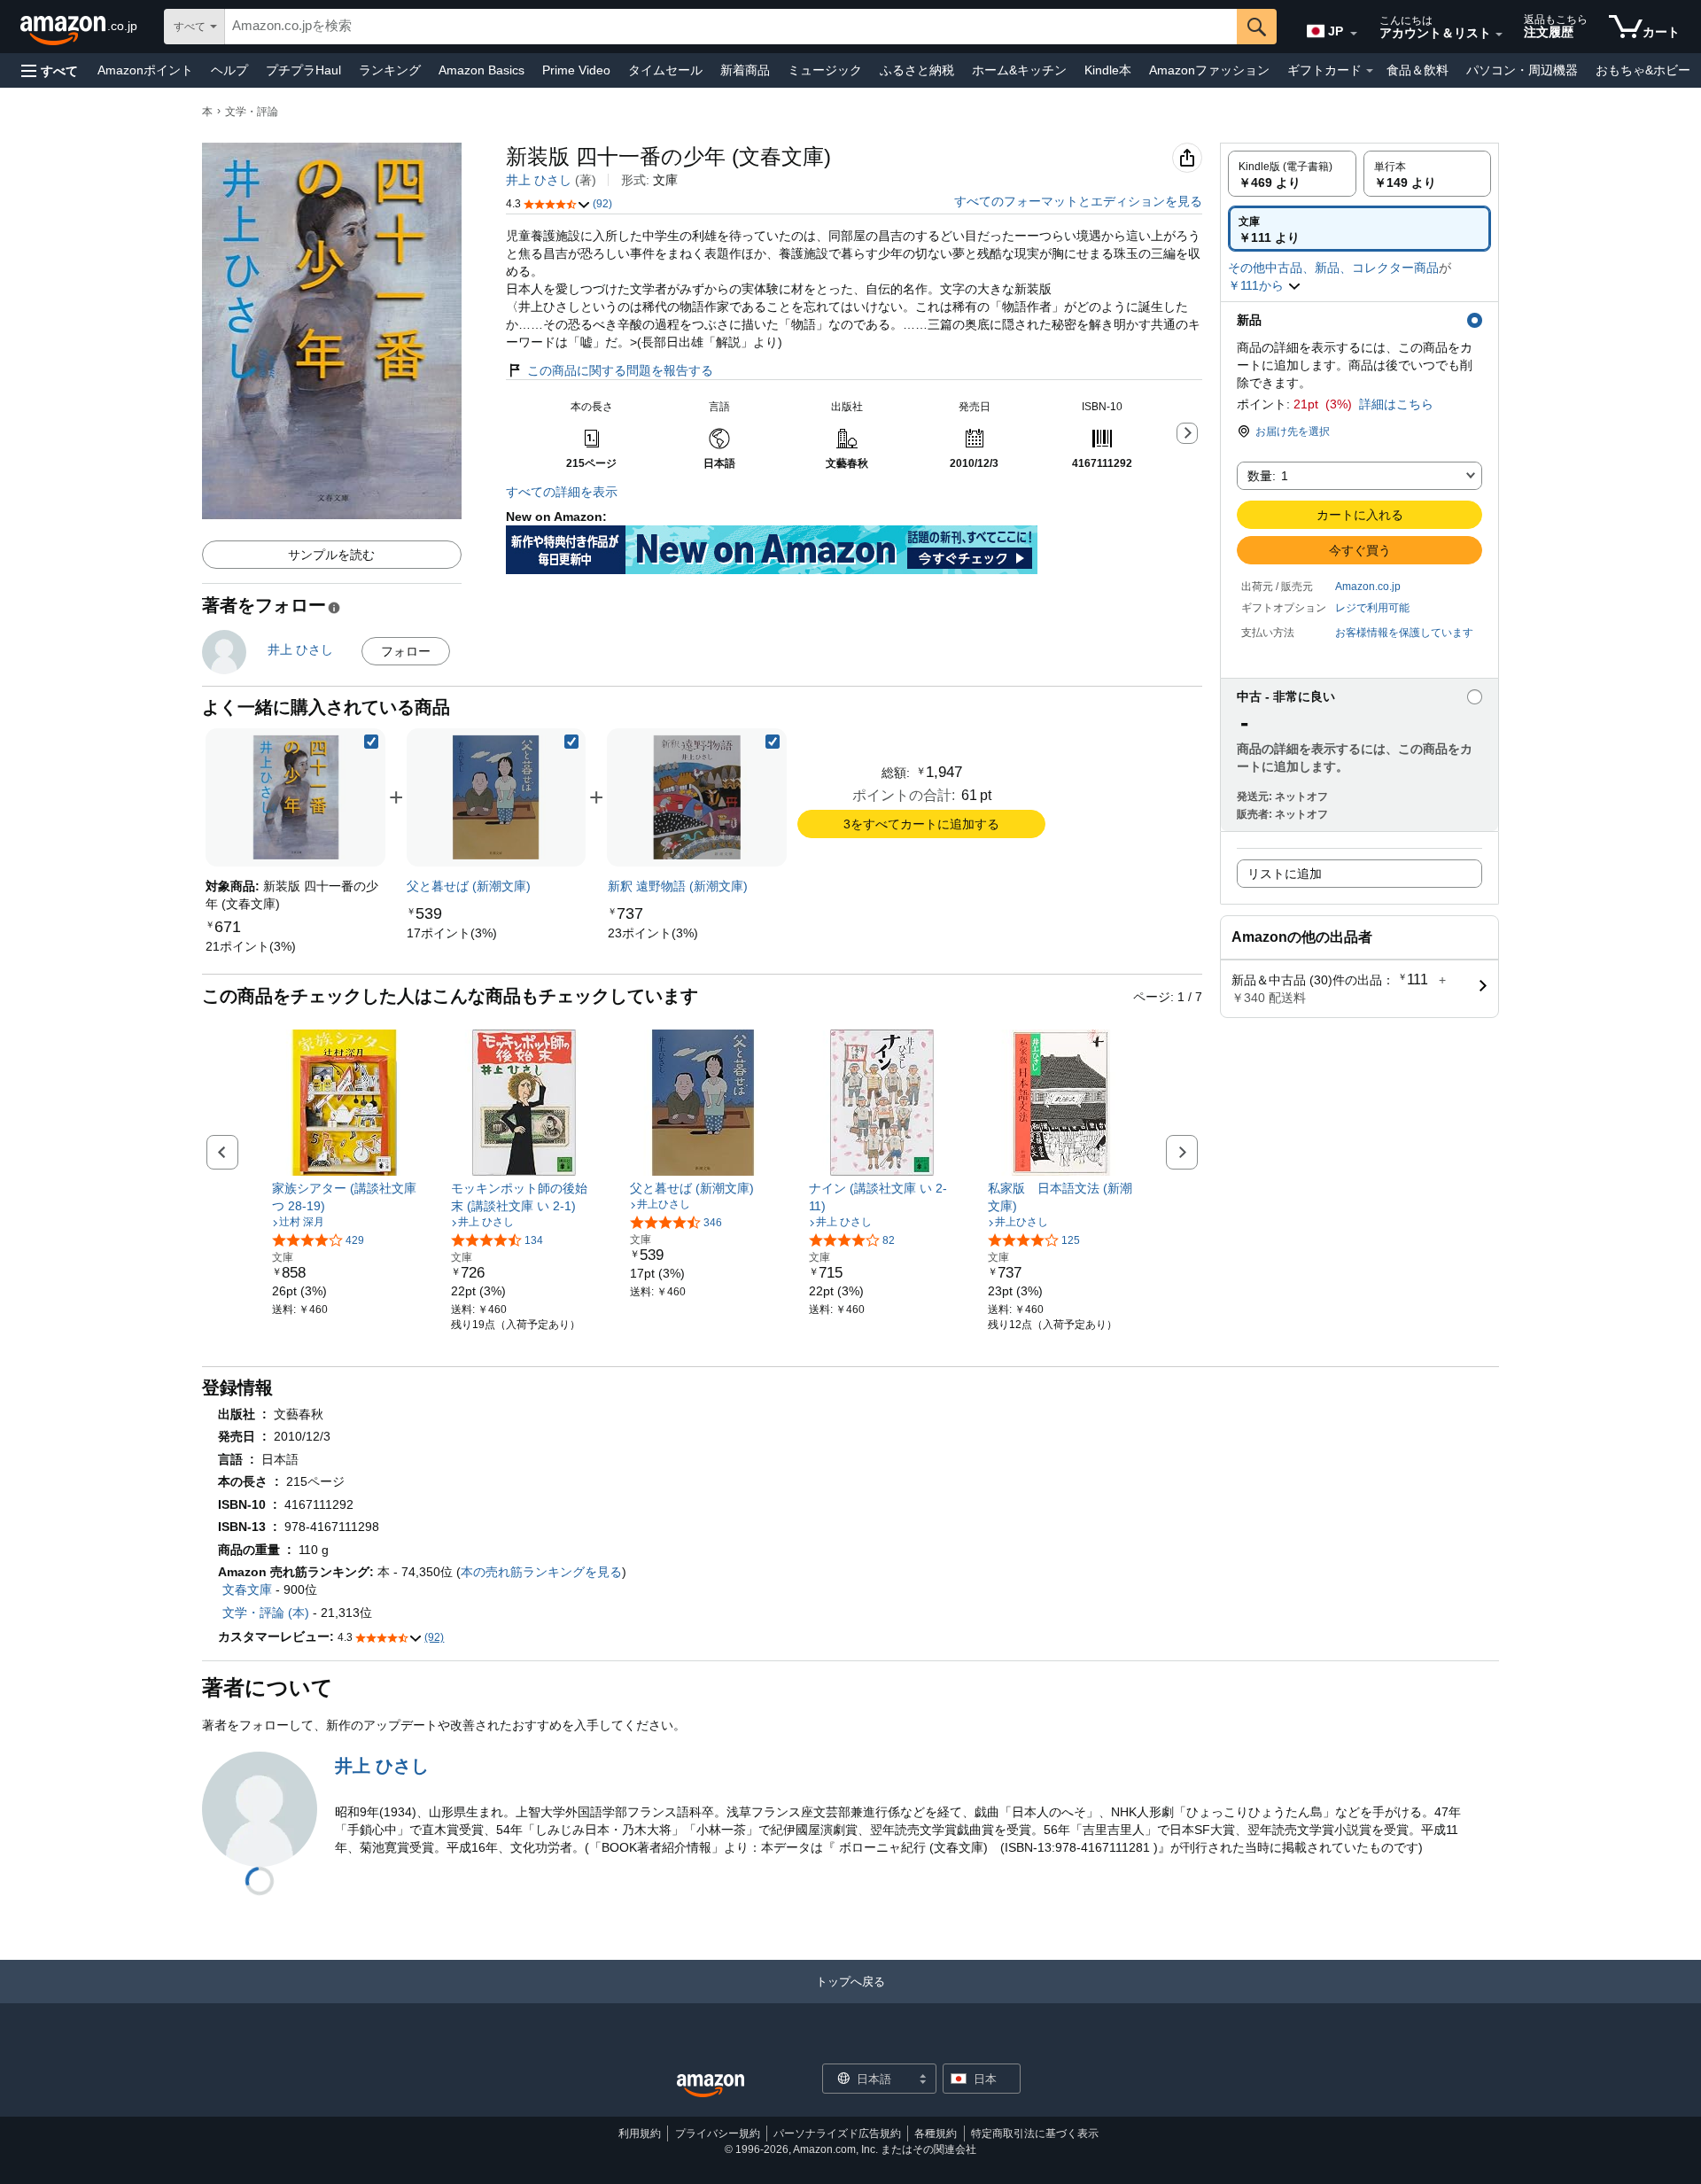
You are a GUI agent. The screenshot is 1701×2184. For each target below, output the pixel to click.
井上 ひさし (539, 180)
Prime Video (576, 70)
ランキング (390, 70)
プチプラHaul (303, 70)
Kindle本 (1108, 70)
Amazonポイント (145, 70)
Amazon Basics (482, 70)
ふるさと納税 (917, 70)
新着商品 (745, 70)
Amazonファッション (1209, 70)
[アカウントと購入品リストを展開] (1499, 35)
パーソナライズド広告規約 (837, 2133)
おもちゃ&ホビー (1643, 70)
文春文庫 (247, 1589)
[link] (251, 946)
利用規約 (640, 2133)
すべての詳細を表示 (562, 492)
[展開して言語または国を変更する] (1354, 34)
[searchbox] (731, 27)
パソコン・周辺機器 (1522, 70)
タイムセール (665, 70)
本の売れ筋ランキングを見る (541, 1572)
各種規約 (936, 2133)
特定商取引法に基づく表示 (1035, 2133)
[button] (50, 70)
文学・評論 (252, 112)
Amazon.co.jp (1368, 587)
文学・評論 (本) (266, 1613)
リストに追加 (1285, 874)
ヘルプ (229, 70)
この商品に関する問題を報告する (620, 370)
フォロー (406, 651)
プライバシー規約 (718, 2133)
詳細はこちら (1396, 404)
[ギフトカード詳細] (1370, 71)
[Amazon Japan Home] (711, 2086)
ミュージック (825, 70)
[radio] (1292, 174)
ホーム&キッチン (1019, 70)
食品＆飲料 (1417, 70)
